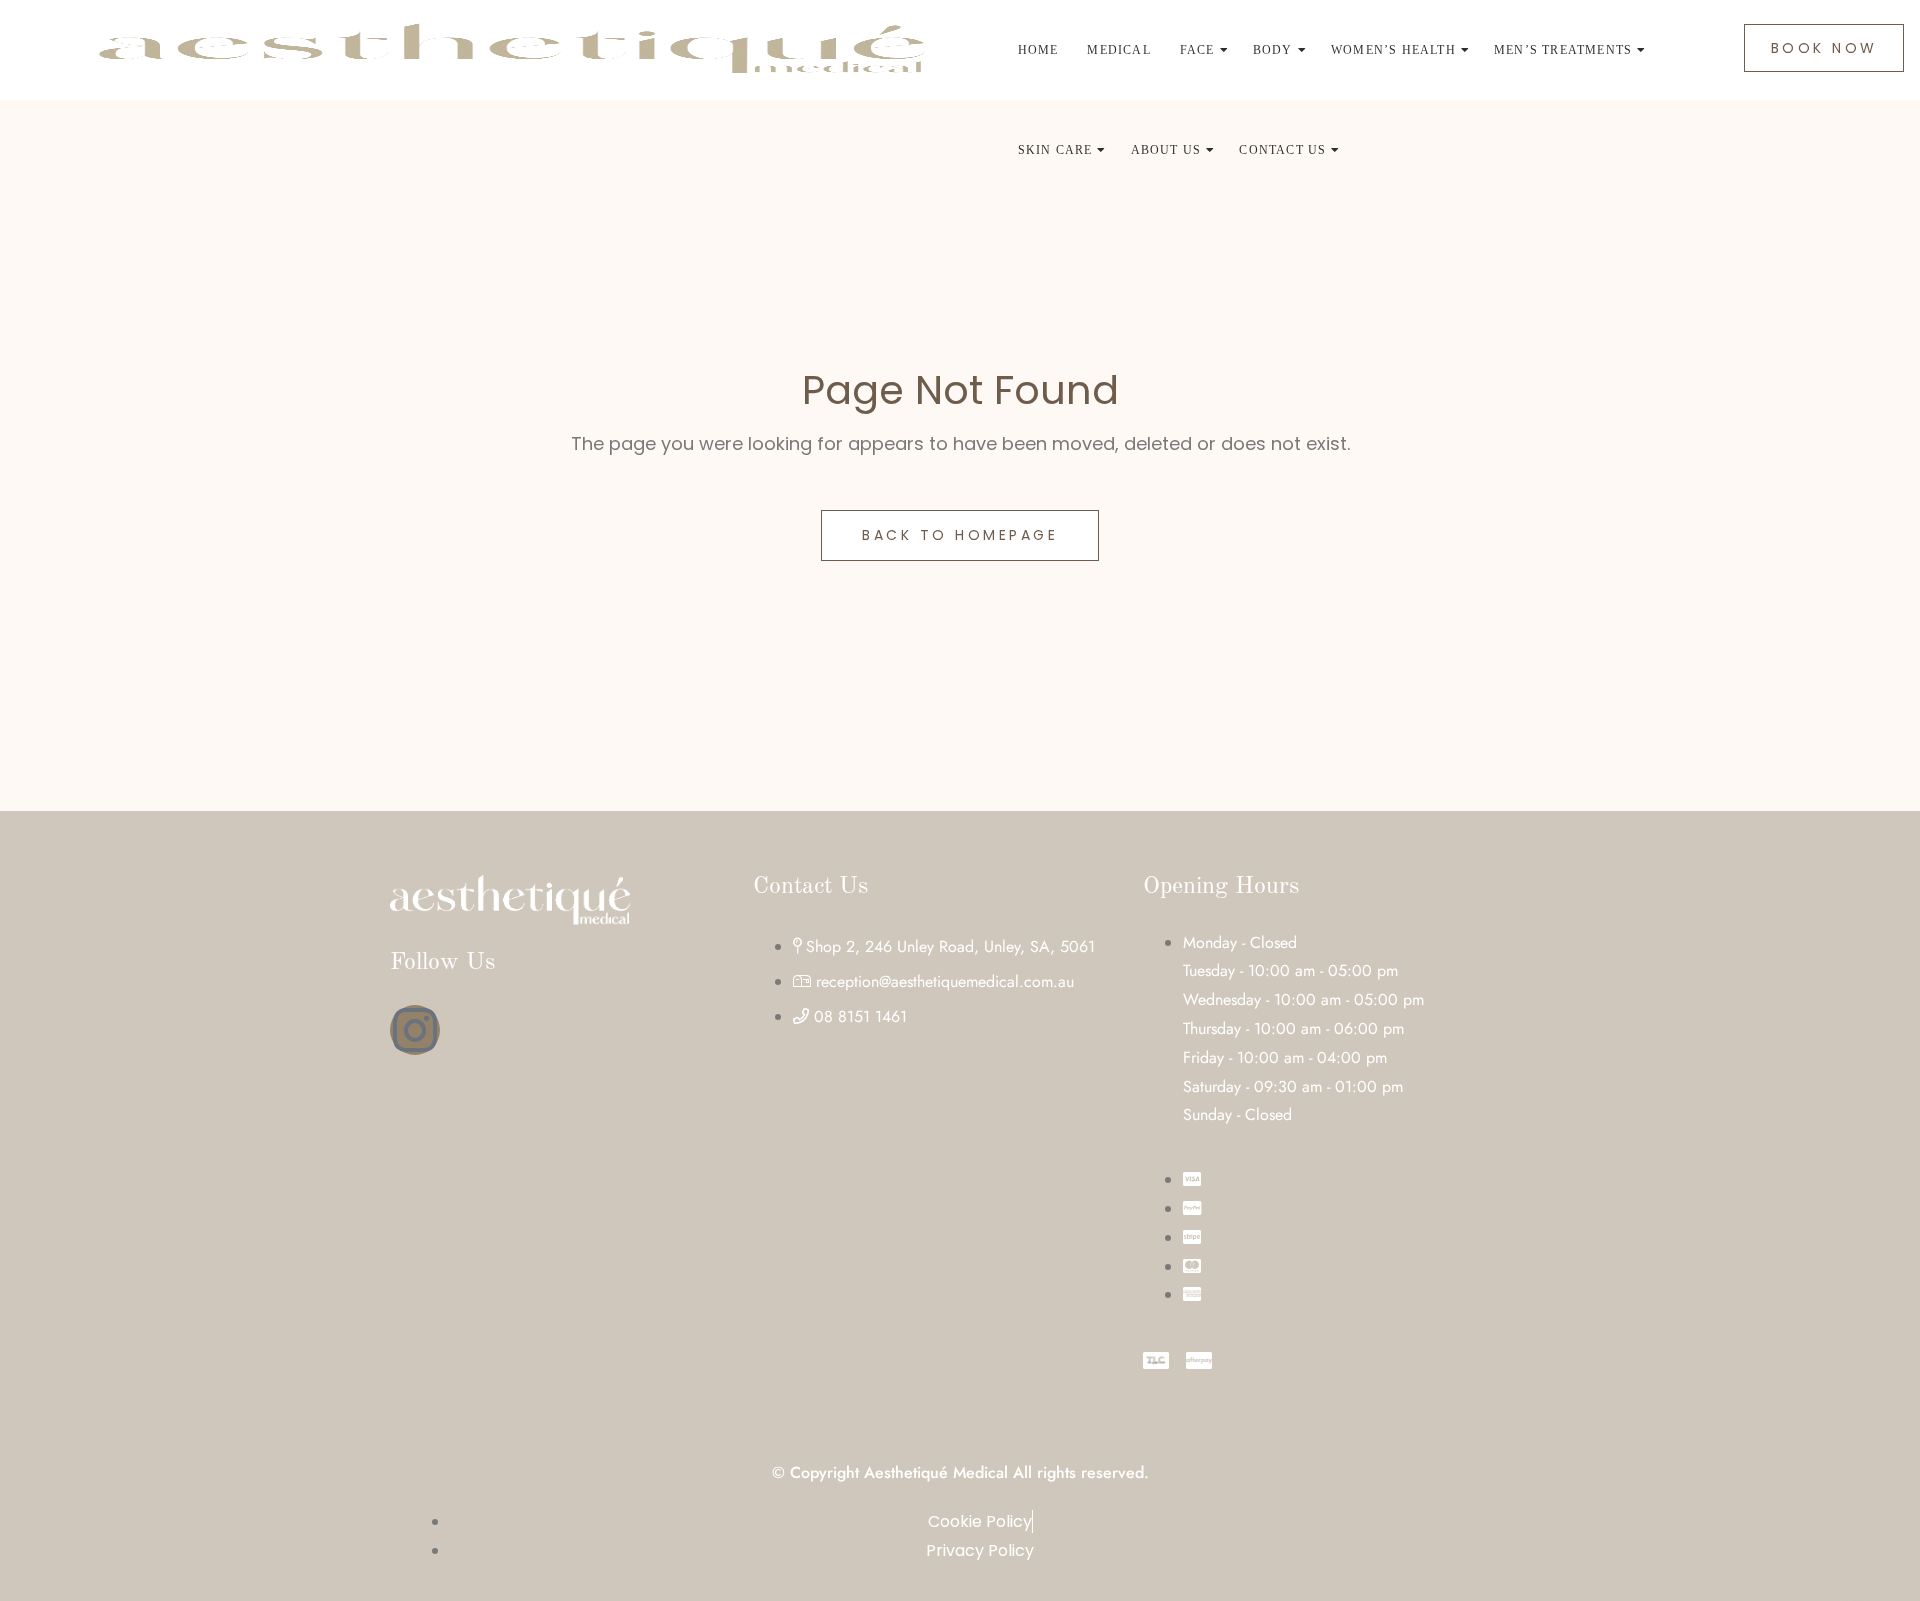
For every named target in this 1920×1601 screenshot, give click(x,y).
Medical (1118, 50)
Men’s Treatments (1563, 50)
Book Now (1824, 48)
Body (1273, 50)
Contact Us (1282, 150)
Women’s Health (1393, 50)
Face (1197, 50)
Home (1038, 50)
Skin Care (1055, 150)
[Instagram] (415, 1030)
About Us (1166, 150)
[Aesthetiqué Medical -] (511, 50)
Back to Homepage (960, 535)
